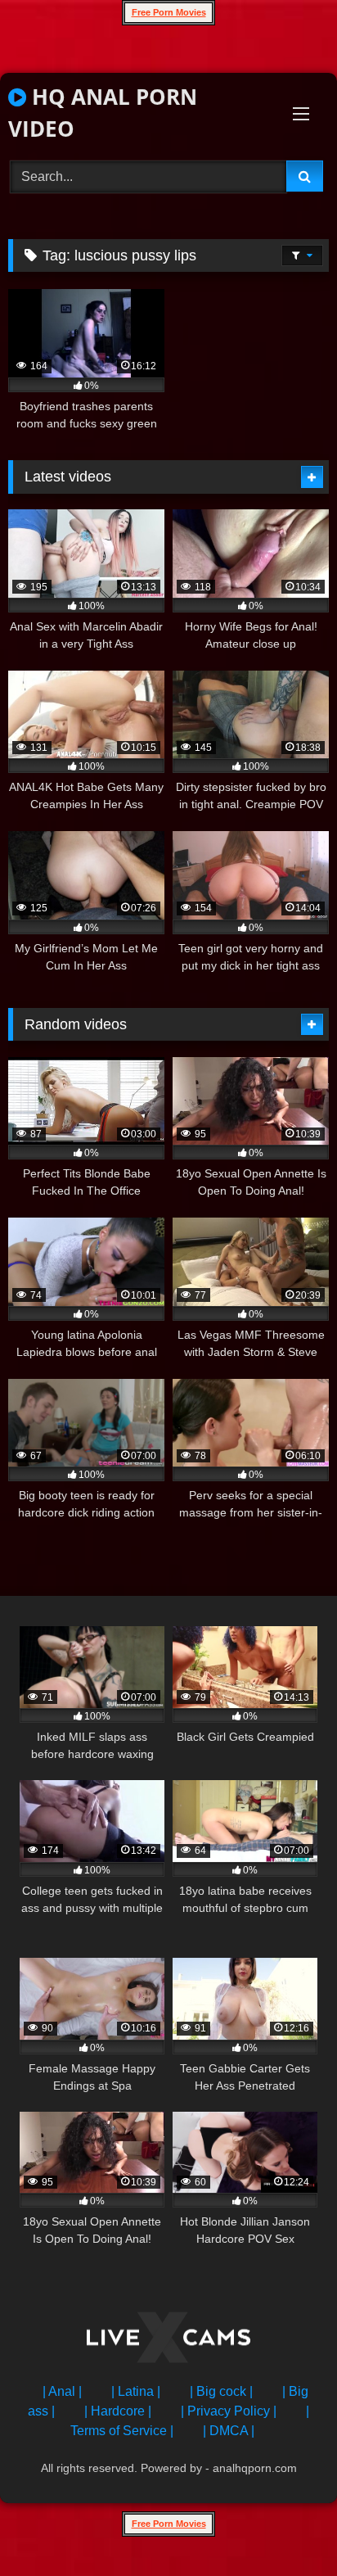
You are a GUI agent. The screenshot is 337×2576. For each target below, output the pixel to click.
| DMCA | (229, 2431)
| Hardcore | (118, 2411)
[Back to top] (286, 2527)
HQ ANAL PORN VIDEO (103, 113)
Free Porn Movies (169, 12)
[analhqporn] (168, 2341)
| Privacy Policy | (229, 2411)
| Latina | (136, 2391)
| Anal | (62, 2391)
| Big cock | (221, 2391)
